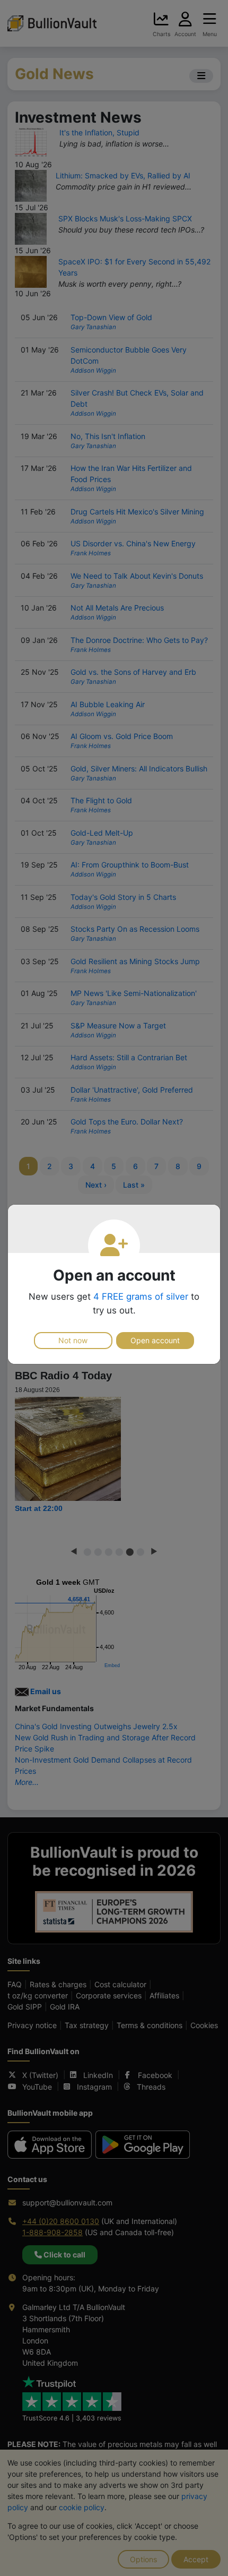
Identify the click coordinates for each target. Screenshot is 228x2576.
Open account (155, 1340)
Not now (73, 1340)
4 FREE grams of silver (141, 1296)
